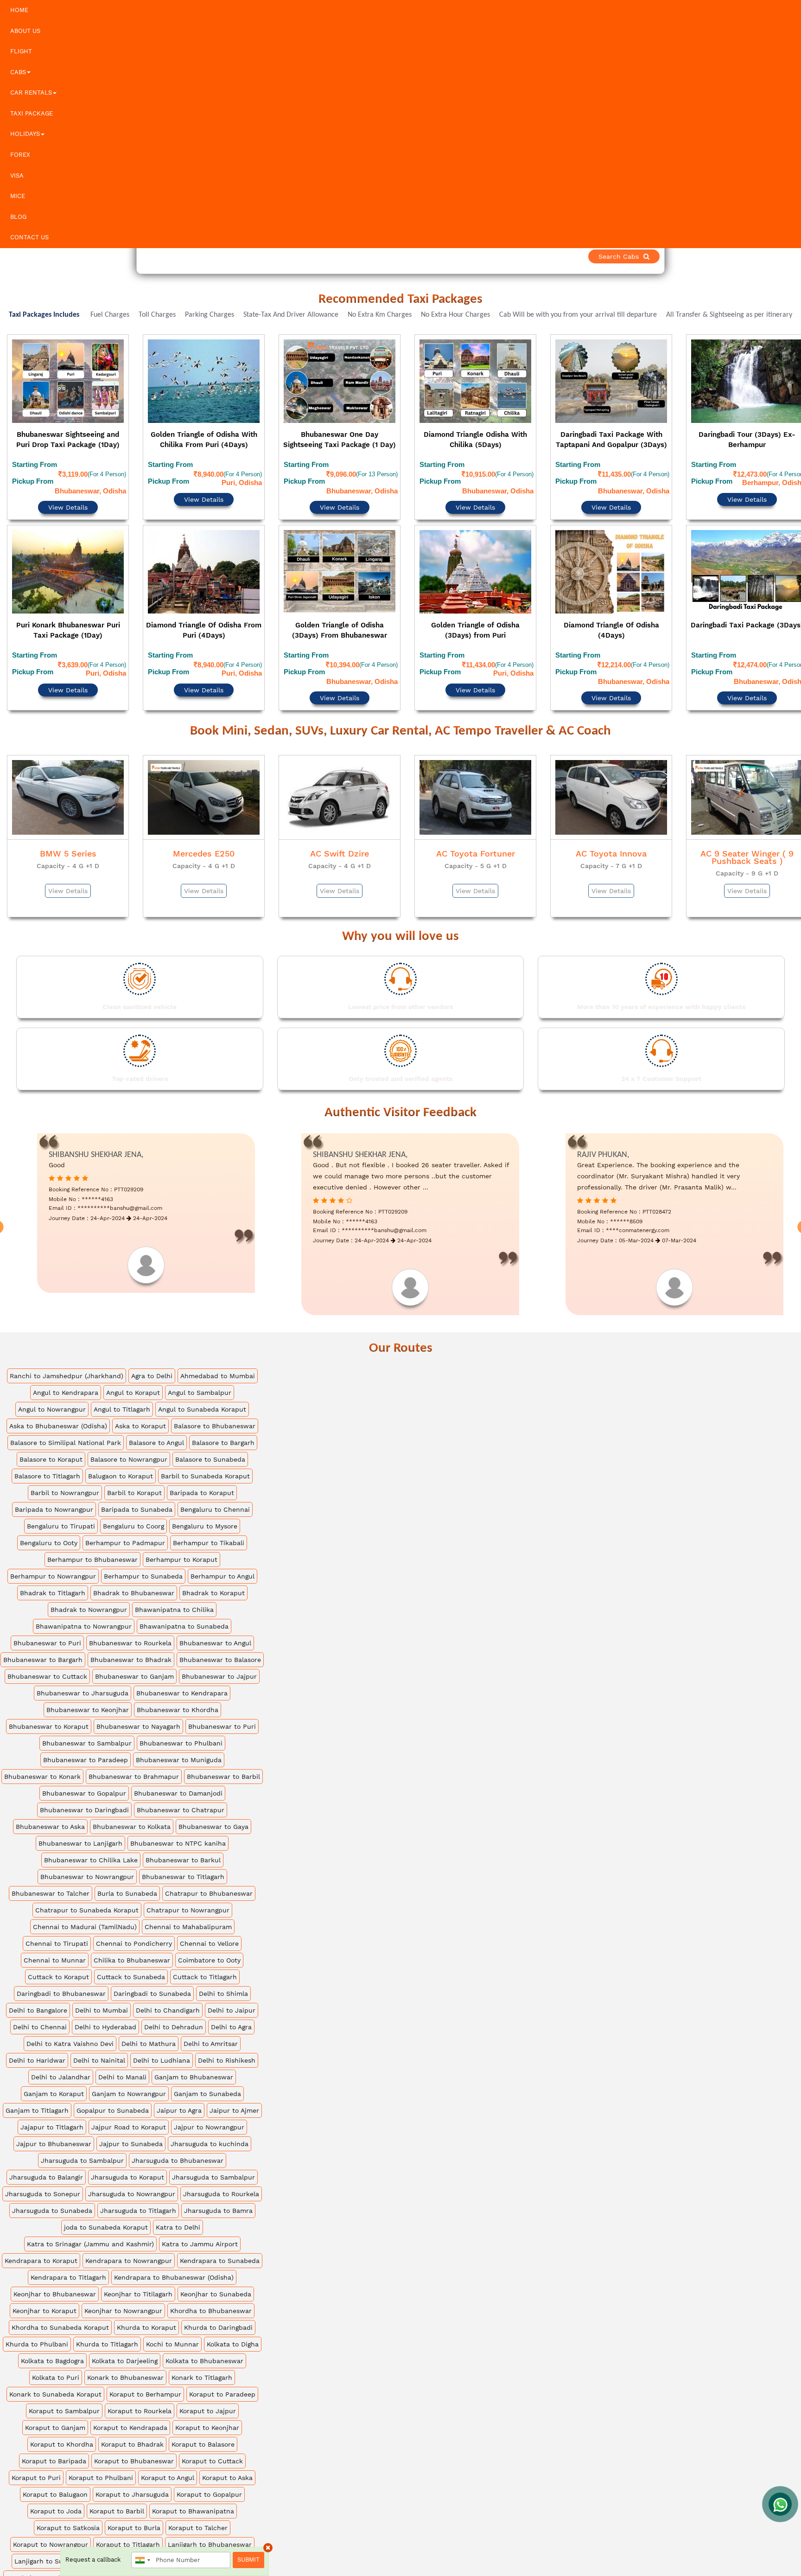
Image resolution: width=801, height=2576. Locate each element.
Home (19, 10)
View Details (68, 482)
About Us (25, 31)
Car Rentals (31, 93)
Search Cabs (736, 256)
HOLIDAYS (25, 134)
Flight (21, 51)
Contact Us (29, 237)
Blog (18, 217)
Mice (18, 196)
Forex (20, 155)
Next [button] (793, 502)
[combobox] (142, 2560)
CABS (18, 72)
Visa (17, 176)
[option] (68, 500)
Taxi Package (32, 113)
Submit (248, 2560)
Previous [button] (8, 502)
